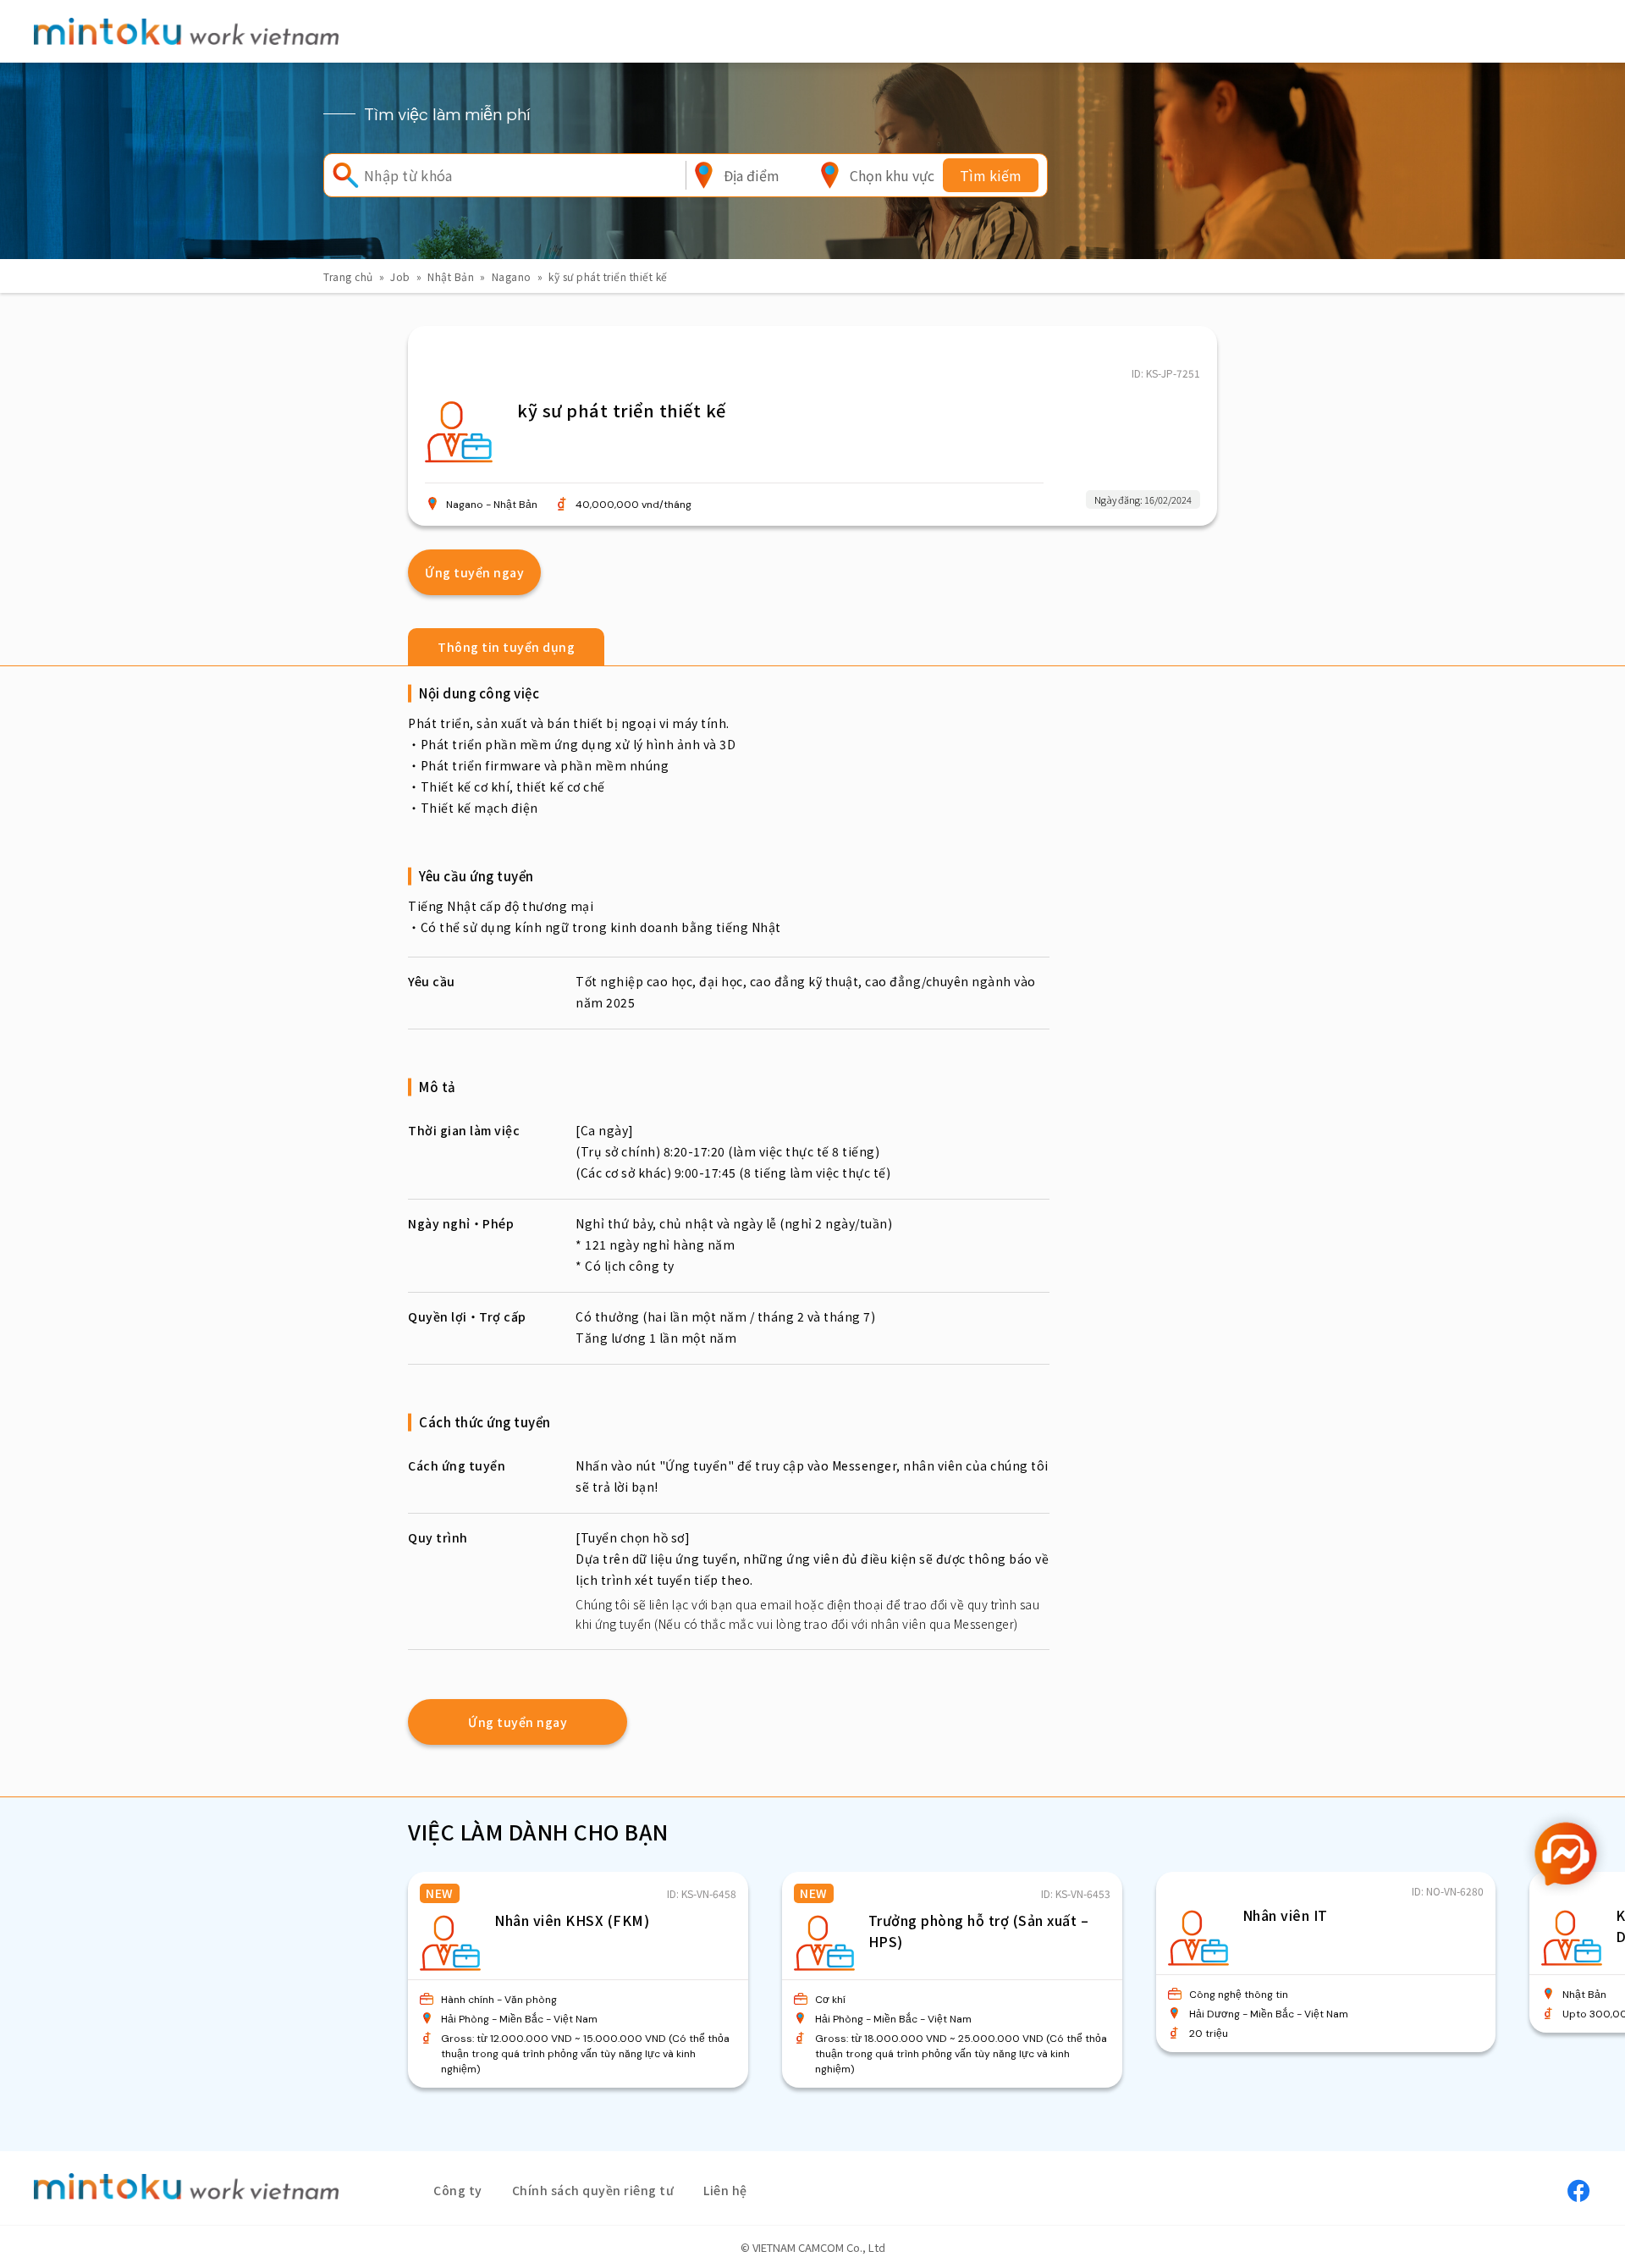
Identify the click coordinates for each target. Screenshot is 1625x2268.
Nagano (512, 276)
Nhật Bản (451, 276)
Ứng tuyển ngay (474, 572)
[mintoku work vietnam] (186, 31)
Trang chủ (348, 276)
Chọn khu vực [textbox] (892, 175)
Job (400, 276)
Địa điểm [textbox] (752, 175)
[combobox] (752, 175)
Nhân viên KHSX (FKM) (572, 1920)
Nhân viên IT (1285, 1915)
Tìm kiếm (991, 175)
